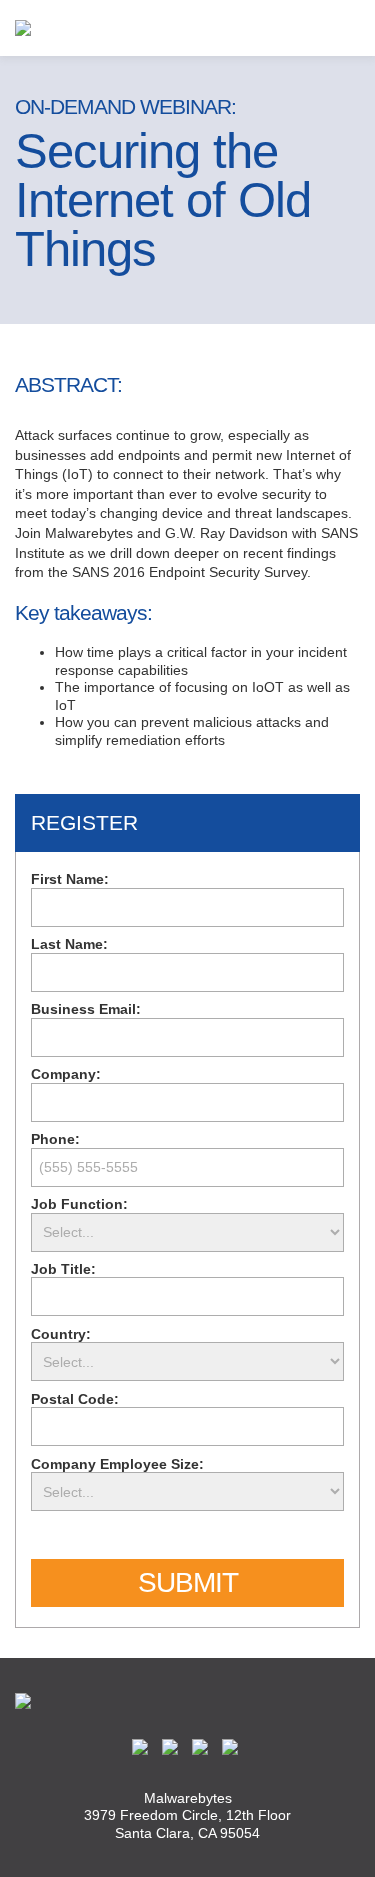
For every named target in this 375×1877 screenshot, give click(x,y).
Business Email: (86, 1009)
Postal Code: (75, 1399)
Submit (188, 1582)
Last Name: (69, 944)
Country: (61, 1334)
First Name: (70, 879)
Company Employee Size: (117, 1464)
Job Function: (79, 1204)
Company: (66, 1074)
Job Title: (63, 1269)
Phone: (55, 1139)
